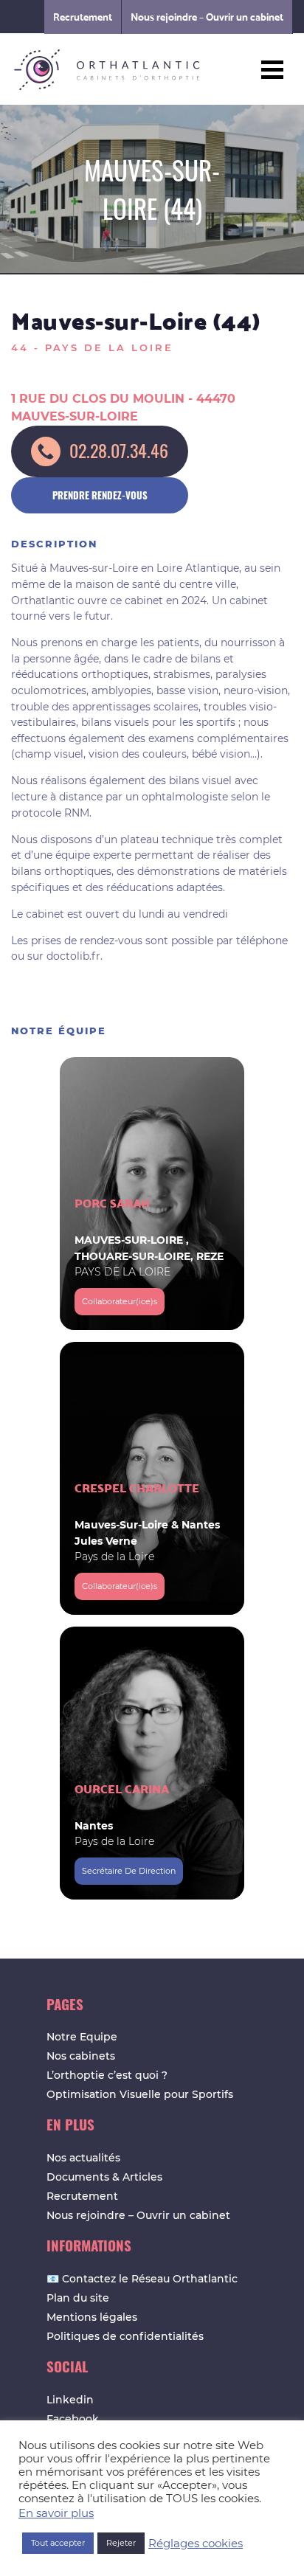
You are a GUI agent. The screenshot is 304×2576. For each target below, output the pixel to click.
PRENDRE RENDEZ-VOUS (100, 495)
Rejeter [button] (121, 2543)
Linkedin (70, 2400)
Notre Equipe (82, 2037)
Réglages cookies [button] (196, 2544)
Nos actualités (83, 2158)
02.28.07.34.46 (119, 450)
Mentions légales (92, 2317)
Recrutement (83, 17)
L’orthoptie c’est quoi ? (107, 2075)
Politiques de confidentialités (125, 2336)
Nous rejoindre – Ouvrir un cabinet (207, 17)
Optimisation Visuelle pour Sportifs (140, 2094)
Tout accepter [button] (58, 2543)
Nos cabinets (81, 2056)
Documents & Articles (104, 2177)
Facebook (73, 2419)
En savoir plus (56, 2513)
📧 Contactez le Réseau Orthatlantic (142, 2279)
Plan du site (78, 2298)
